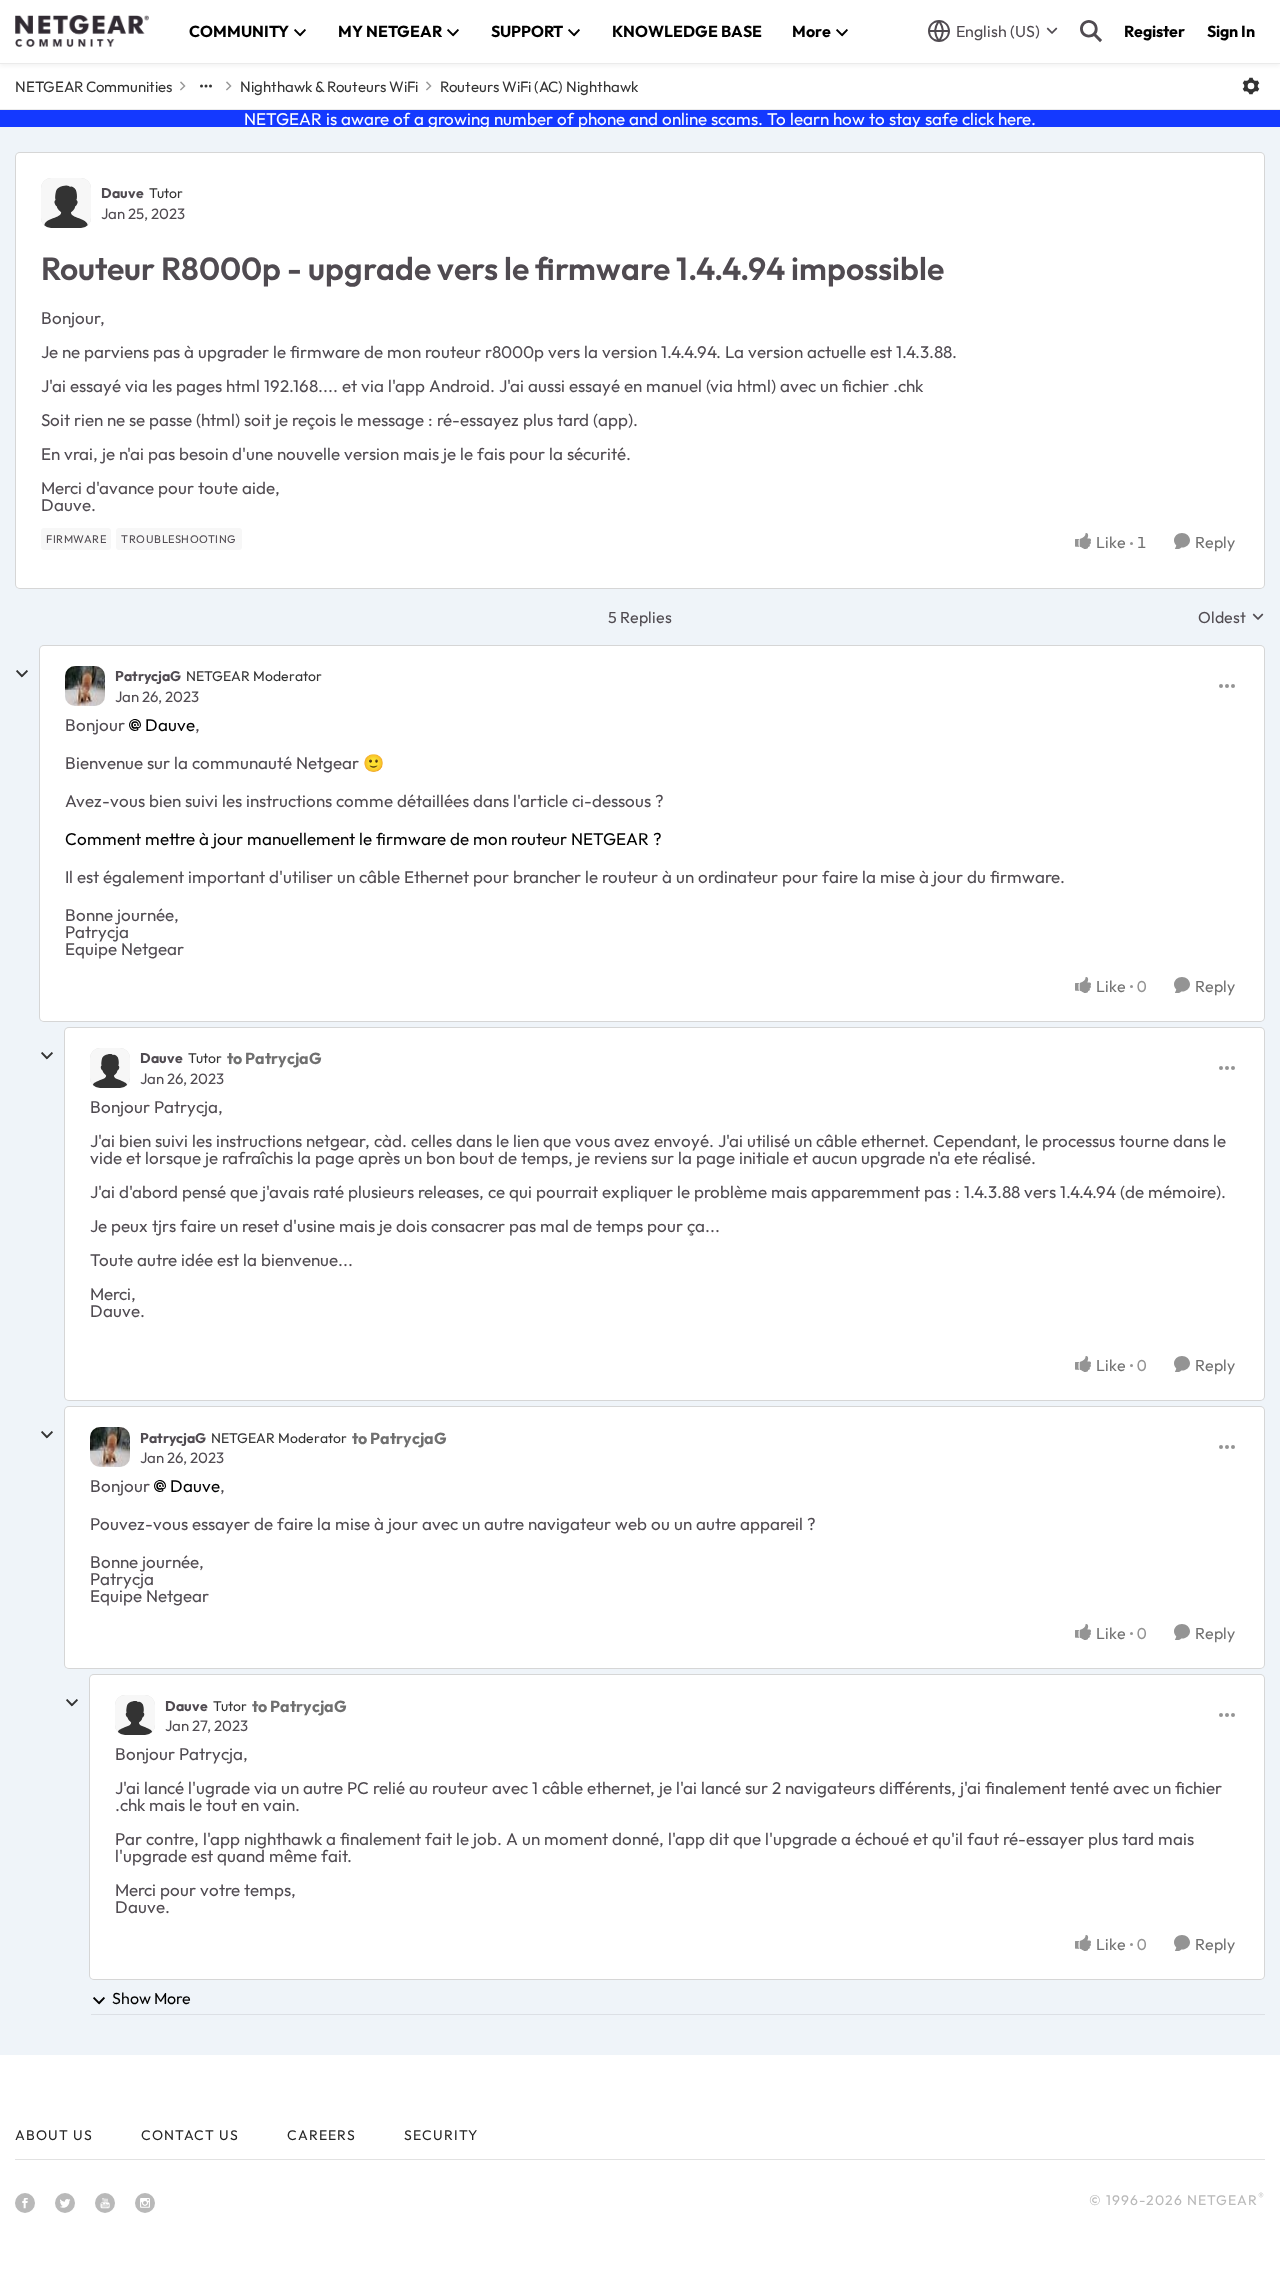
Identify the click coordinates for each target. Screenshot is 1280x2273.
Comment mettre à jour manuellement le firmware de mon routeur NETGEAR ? (363, 838)
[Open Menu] (1251, 86)
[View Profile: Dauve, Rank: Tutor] (66, 203)
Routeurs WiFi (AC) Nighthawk (539, 86)
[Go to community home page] (82, 31)
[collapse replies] (22, 674)
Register (1154, 31)
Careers (321, 2135)
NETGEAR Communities (93, 86)
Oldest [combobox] (1231, 617)
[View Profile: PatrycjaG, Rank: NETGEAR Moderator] (85, 686)
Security (441, 2135)
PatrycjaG (148, 676)
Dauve (122, 193)
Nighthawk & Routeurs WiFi (329, 86)
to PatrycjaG (274, 1058)
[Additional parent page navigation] (206, 86)
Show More (151, 1998)
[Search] (1091, 31)
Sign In (1231, 31)
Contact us (190, 2135)
